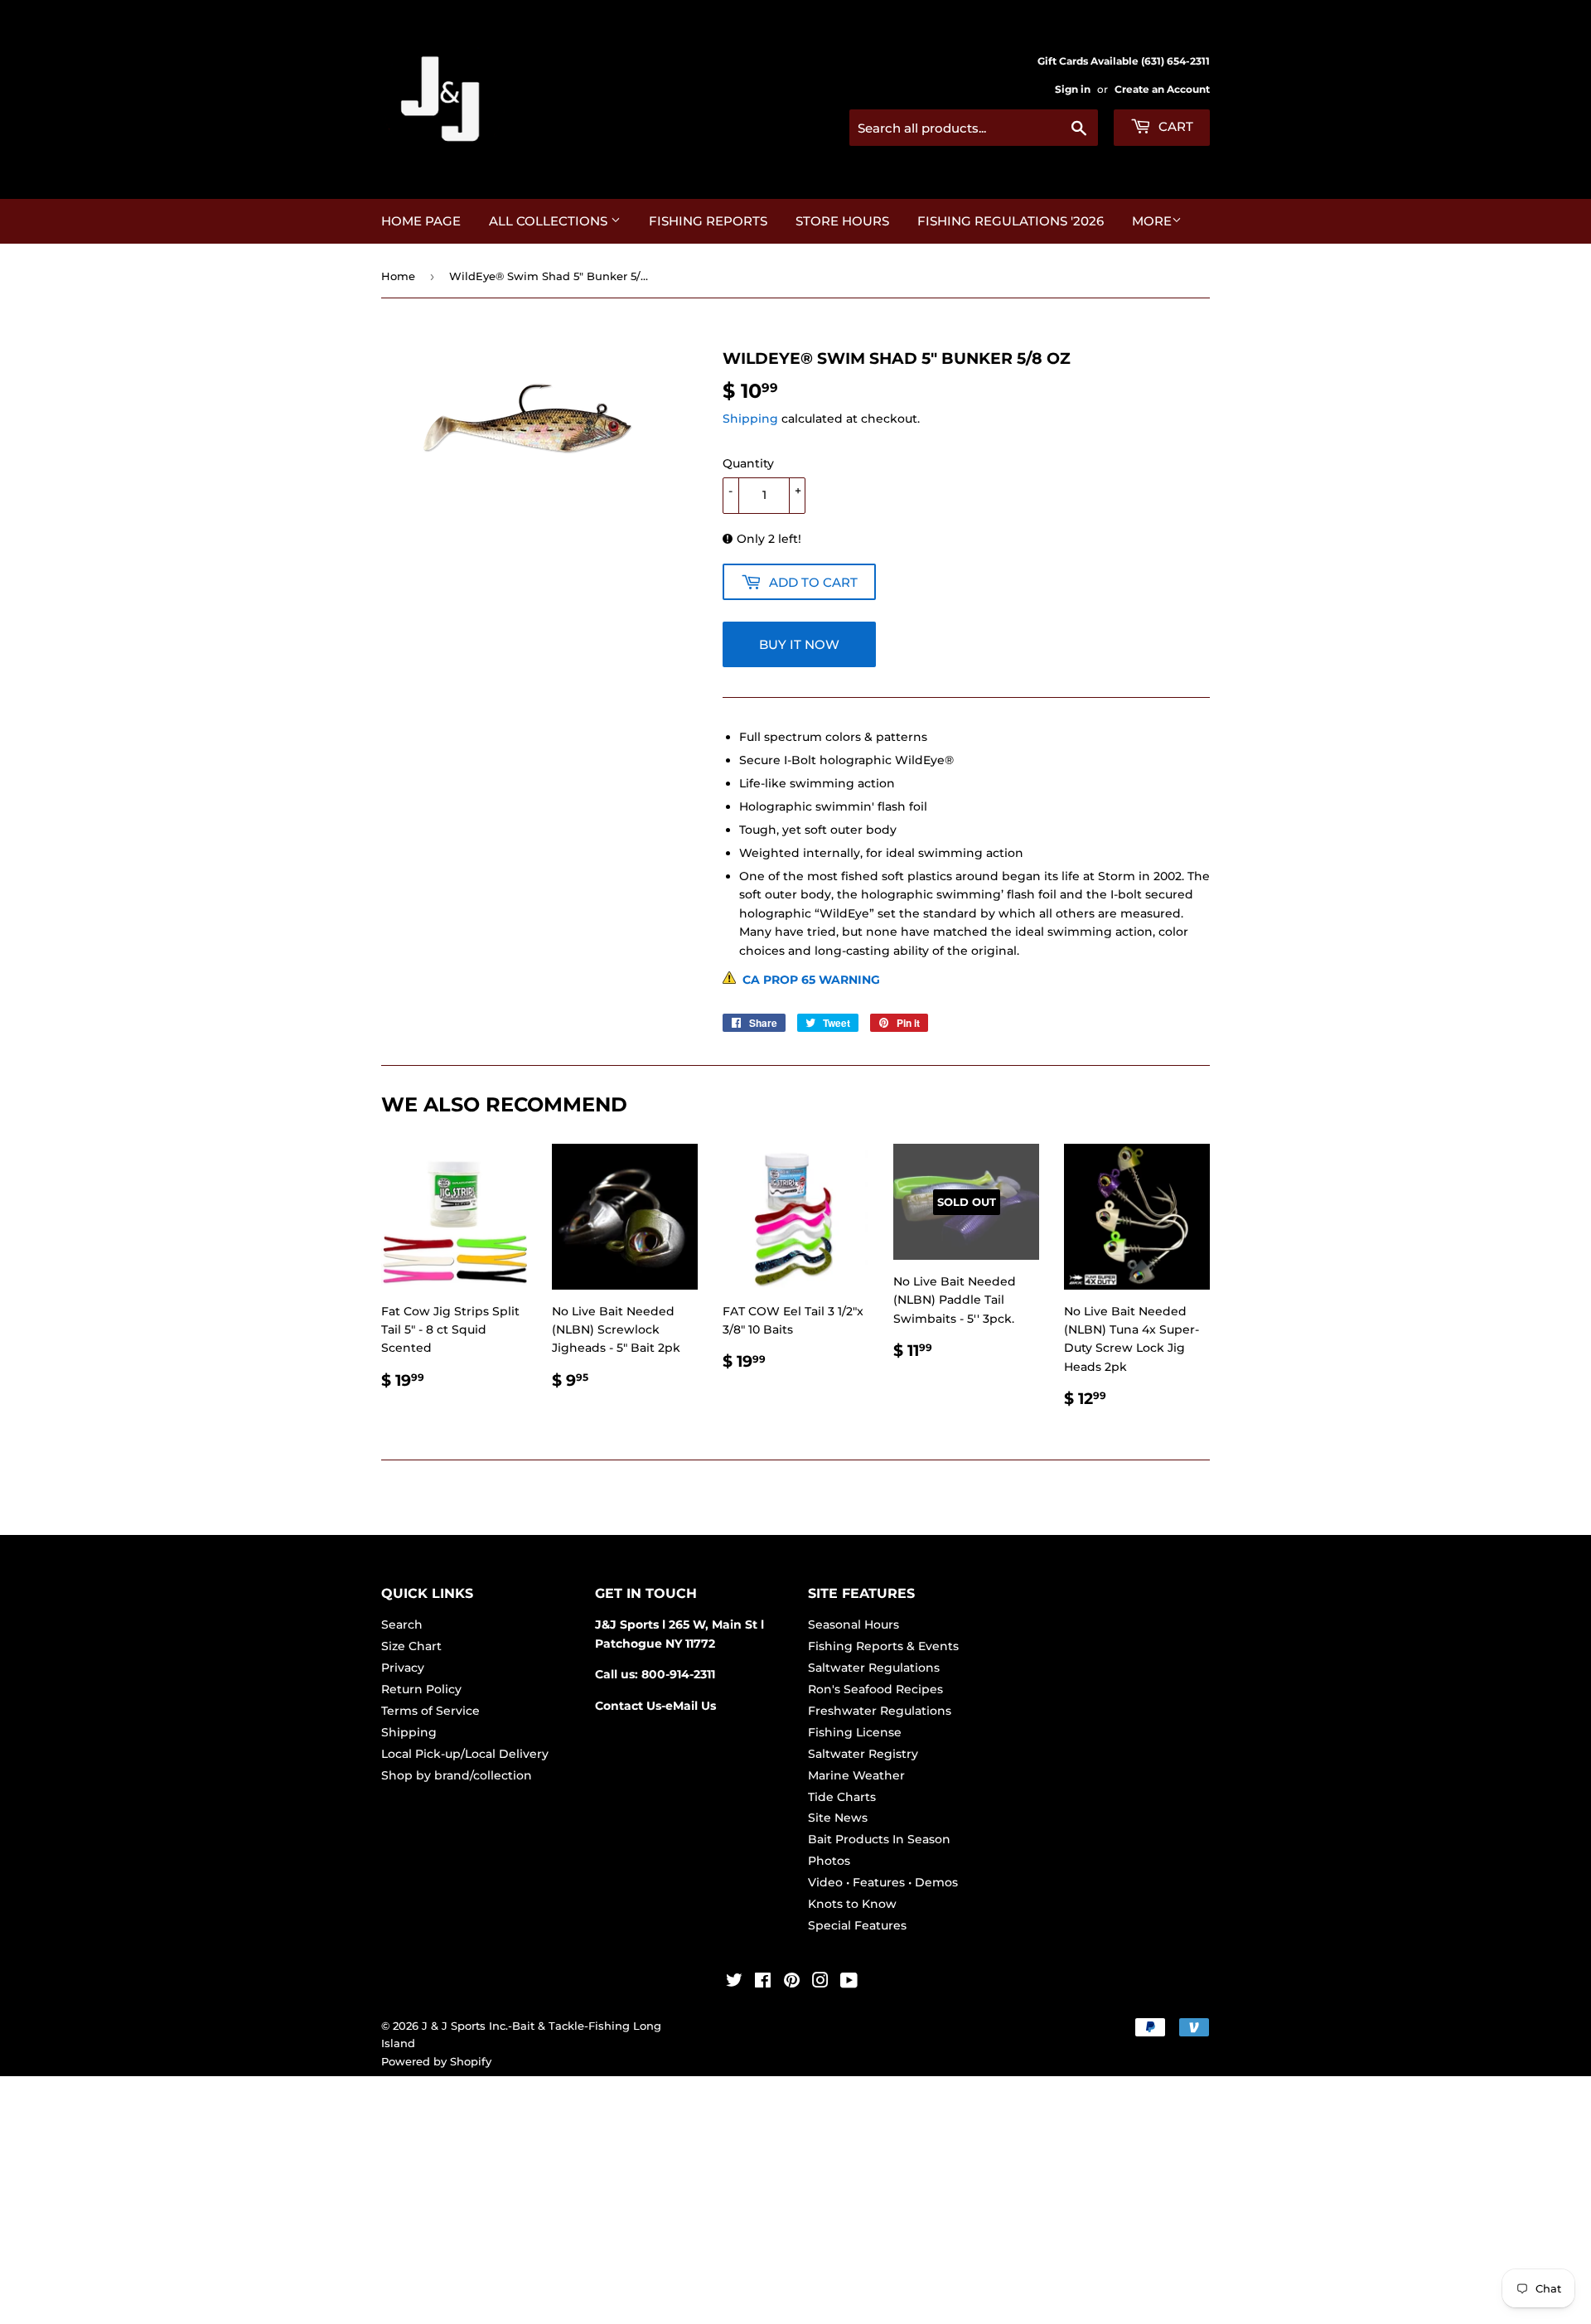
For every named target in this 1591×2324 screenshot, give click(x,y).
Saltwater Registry (863, 1754)
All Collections (550, 221)
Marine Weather (856, 1775)
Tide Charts (842, 1797)
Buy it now (799, 644)
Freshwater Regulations (880, 1711)
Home (398, 276)
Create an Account (1162, 89)
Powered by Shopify (436, 2061)
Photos (829, 1861)
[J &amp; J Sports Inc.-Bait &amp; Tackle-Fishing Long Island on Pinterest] (792, 1983)
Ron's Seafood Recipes (875, 1689)
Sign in (1073, 89)
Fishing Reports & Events (883, 1646)
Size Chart (411, 1646)
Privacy (403, 1668)
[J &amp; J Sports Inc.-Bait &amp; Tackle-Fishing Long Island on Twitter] (734, 1983)
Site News (838, 1818)
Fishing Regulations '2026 (1011, 221)
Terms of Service (430, 1711)
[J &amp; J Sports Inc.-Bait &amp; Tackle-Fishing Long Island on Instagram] (820, 1983)
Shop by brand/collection (457, 1775)
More (1152, 221)
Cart (1174, 126)
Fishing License (855, 1732)
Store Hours (842, 221)
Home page (421, 221)
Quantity (748, 463)
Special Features (857, 1925)
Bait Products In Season (879, 1839)
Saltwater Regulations (874, 1668)
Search (402, 1624)
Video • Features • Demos (883, 1882)
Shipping (750, 419)
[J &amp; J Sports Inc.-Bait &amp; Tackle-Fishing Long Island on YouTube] (849, 1983)
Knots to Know (852, 1904)
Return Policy (421, 1689)
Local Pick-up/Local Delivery (465, 1754)
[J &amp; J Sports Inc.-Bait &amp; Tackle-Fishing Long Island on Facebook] (763, 1983)
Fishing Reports (708, 221)
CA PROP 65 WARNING (808, 980)
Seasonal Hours (854, 1624)
